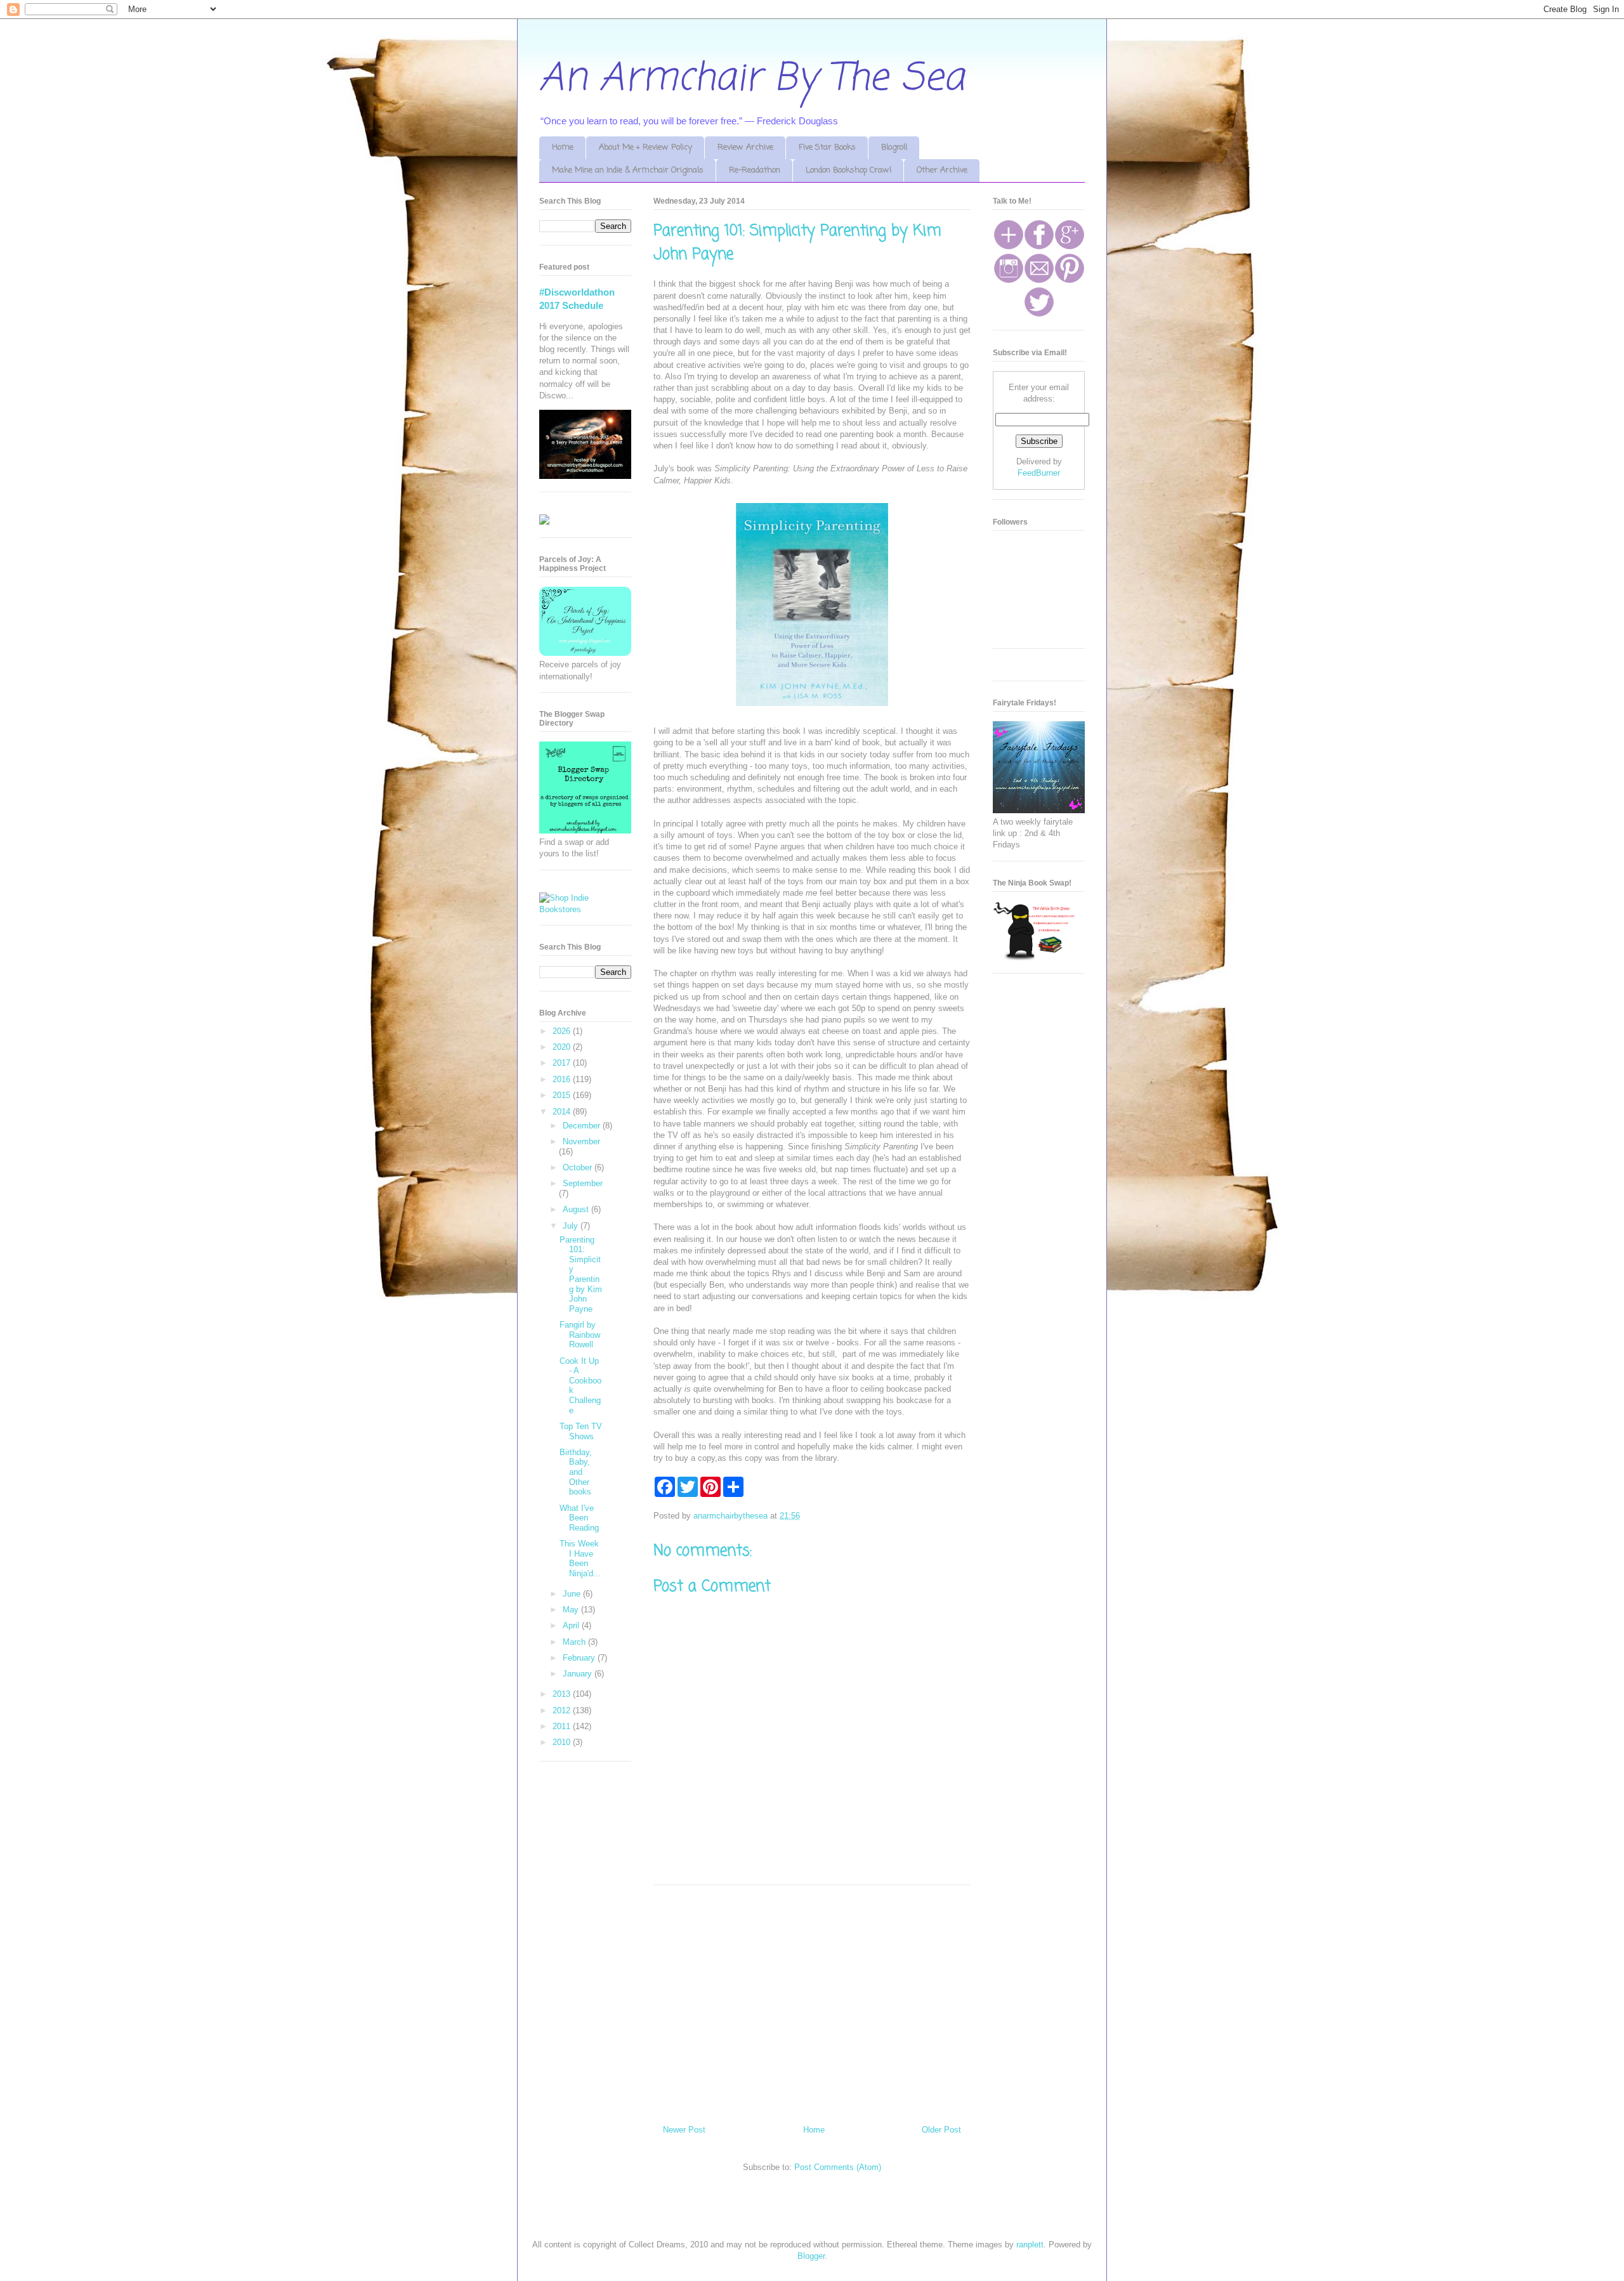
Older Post (941, 2130)
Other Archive (942, 170)
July (572, 1226)
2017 (563, 1063)
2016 (563, 1079)
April (572, 1625)
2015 (563, 1095)
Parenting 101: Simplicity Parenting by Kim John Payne (581, 1274)
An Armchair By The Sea (752, 79)
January (579, 1674)
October (579, 1167)
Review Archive (745, 147)
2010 (563, 1742)
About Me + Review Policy (645, 147)
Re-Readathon (755, 170)
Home (563, 147)
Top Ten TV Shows (581, 1431)
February (580, 1658)
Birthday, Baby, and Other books (576, 1472)
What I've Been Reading (579, 1518)
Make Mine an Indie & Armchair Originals (628, 170)
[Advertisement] (812, 2000)
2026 (563, 1031)
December (583, 1126)
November (581, 1141)
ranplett (1030, 2245)
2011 (563, 1726)
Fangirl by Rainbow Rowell (580, 1335)
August (577, 1209)
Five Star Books (827, 147)
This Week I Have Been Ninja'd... (580, 1559)
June (573, 1594)
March (575, 1642)
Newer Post (684, 2130)
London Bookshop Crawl (848, 170)
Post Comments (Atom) (838, 2167)
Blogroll (894, 147)
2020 (563, 1047)
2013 (563, 1694)
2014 (563, 1112)
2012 (563, 1710)
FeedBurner (1039, 473)
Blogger (811, 2256)
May (572, 1610)
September (583, 1183)
